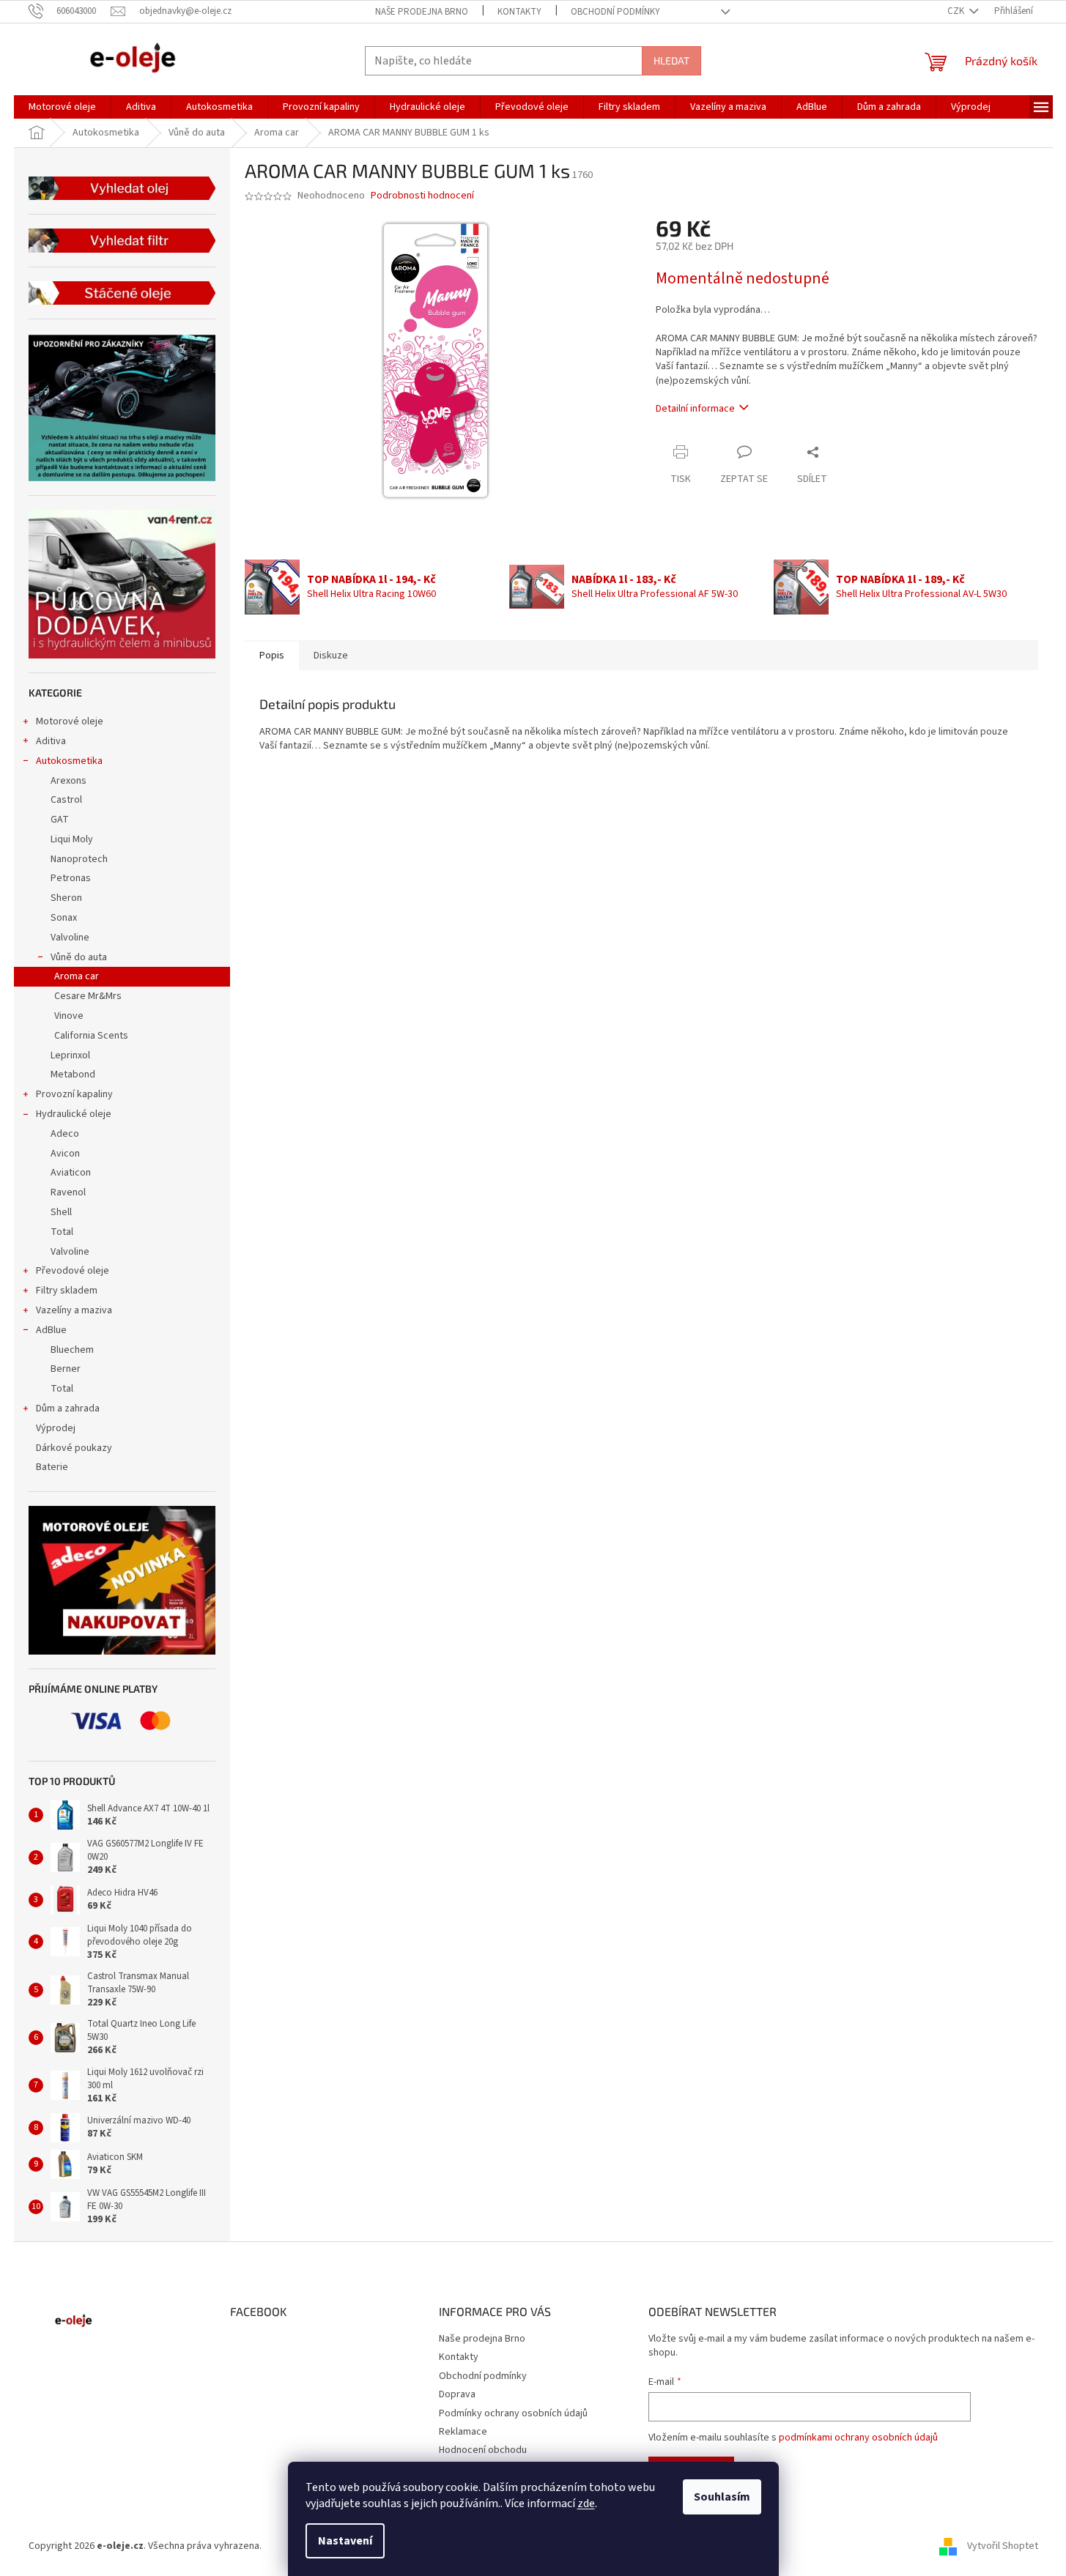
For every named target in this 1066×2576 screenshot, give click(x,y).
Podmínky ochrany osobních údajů (513, 2413)
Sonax (64, 918)
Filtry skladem (67, 1291)
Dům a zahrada (68, 1408)
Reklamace (463, 2432)
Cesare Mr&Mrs (88, 996)
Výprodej (56, 1428)
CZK (957, 11)
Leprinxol (70, 1055)
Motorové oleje (70, 721)
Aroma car (77, 976)
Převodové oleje (73, 1271)
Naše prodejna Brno (422, 12)
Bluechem (72, 1350)
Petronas (71, 878)
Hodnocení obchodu (483, 2450)
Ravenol (68, 1192)
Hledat (671, 60)
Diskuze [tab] (331, 656)
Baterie (52, 1467)
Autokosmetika (69, 761)
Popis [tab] (272, 656)
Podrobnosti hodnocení (422, 196)
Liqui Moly (72, 839)
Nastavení (345, 2541)
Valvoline (70, 938)
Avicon (65, 1154)
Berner (66, 1369)
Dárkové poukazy (74, 1448)
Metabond (73, 1074)
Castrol (66, 800)
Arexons (69, 781)
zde (586, 2503)
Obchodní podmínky (615, 12)
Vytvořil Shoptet (1003, 2546)
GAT (60, 820)
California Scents (91, 1036)
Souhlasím (722, 2497)
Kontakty (519, 12)
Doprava (457, 2394)
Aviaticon (71, 1173)
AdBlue (51, 1330)
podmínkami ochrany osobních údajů (858, 2438)
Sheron (66, 898)
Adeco (65, 1134)
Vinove (69, 1016)
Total (62, 1232)
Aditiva (51, 741)
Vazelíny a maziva (74, 1310)
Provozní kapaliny (74, 1094)
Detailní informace (695, 409)
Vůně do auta (79, 957)
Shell (61, 1212)
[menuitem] (62, 107)
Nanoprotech (79, 859)
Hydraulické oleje (74, 1114)
